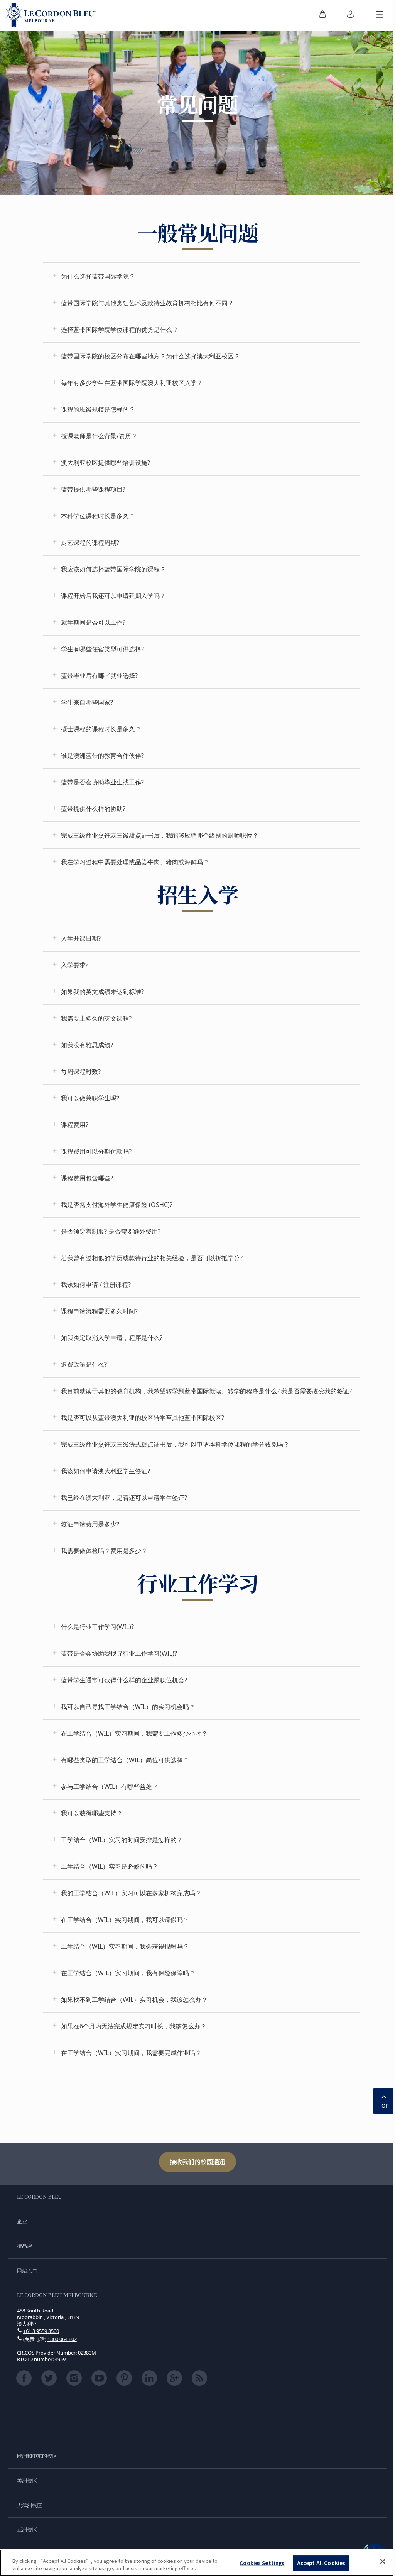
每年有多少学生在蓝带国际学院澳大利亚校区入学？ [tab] (132, 383)
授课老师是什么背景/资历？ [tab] (99, 436)
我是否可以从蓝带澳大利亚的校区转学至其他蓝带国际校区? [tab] (143, 1418)
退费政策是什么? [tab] (84, 1364)
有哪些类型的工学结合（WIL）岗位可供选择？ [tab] (125, 1760)
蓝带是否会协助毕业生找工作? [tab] (102, 782)
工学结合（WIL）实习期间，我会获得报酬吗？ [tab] (125, 1946)
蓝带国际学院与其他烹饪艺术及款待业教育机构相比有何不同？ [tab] (147, 303)
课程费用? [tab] (75, 1125)
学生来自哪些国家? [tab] (87, 702)
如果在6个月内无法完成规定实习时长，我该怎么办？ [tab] (134, 2026)
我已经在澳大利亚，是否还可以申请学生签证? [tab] (124, 1498)
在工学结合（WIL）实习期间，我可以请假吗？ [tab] (125, 1920)
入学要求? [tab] (75, 965)
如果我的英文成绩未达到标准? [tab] (102, 992)
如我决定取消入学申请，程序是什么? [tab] (112, 1338)
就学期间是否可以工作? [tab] (93, 622)
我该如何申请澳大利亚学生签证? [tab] (106, 1471)
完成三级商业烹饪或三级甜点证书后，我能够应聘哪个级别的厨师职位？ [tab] (160, 835)
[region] (197, 2563)
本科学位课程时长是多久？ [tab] (98, 516)
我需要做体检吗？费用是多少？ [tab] (104, 1551)
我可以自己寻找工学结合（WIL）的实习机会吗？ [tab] (128, 1707)
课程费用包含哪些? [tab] (87, 1178)
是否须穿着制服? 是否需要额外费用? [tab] (111, 1231)
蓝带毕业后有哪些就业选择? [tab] (99, 676)
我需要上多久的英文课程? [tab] (96, 1018)
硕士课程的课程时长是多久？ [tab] (101, 729)
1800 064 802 (62, 2339)
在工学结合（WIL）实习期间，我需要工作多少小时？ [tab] (134, 1733)
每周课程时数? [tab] (81, 1072)
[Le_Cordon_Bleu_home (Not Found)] (51, 15)
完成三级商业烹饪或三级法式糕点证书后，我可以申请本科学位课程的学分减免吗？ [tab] (175, 1444)
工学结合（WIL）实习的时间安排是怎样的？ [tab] (122, 1840)
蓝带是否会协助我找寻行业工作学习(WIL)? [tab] (119, 1653)
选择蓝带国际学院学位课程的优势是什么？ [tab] (120, 330)
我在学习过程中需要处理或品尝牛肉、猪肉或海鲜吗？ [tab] (135, 862)
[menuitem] (322, 15)
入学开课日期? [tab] (81, 938)
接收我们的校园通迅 (197, 2162)
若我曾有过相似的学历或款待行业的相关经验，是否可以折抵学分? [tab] (152, 1258)
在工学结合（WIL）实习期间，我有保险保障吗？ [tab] (128, 1973)
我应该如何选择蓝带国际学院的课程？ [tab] (113, 569)
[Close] (383, 2562)
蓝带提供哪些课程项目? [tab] (93, 489)
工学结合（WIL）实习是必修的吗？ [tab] (110, 1866)
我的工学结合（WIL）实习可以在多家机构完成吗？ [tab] (131, 1893)
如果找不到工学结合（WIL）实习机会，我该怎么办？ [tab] (134, 2000)
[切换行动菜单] (380, 15)
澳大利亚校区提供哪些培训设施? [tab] (106, 463)
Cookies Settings (262, 2563)
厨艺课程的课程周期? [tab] (90, 543)
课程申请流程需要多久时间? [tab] (99, 1311)
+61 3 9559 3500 (41, 2331)
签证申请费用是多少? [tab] (90, 1524)
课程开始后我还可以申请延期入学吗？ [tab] (113, 596)
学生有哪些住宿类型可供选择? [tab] (102, 649)
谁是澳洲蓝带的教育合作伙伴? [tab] (102, 756)
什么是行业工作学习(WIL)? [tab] (97, 1627)
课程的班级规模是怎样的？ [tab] (98, 409)
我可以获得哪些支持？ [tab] (92, 1813)
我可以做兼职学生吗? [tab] (90, 1098)
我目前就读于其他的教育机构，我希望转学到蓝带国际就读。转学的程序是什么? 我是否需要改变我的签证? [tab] (206, 1391)
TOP (384, 2106)
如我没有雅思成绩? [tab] (87, 1045)
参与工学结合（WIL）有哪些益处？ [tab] (110, 1787)
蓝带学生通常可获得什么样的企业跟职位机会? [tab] (124, 1680)
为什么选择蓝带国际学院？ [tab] (98, 276)
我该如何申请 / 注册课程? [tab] (96, 1285)
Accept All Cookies (321, 2563)
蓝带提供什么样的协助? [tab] (93, 809)
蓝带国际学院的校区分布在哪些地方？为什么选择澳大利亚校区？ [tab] (150, 356)
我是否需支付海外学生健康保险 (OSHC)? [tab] (117, 1205)
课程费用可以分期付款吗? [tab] (96, 1151)
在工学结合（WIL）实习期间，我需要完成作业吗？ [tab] (131, 2053)
